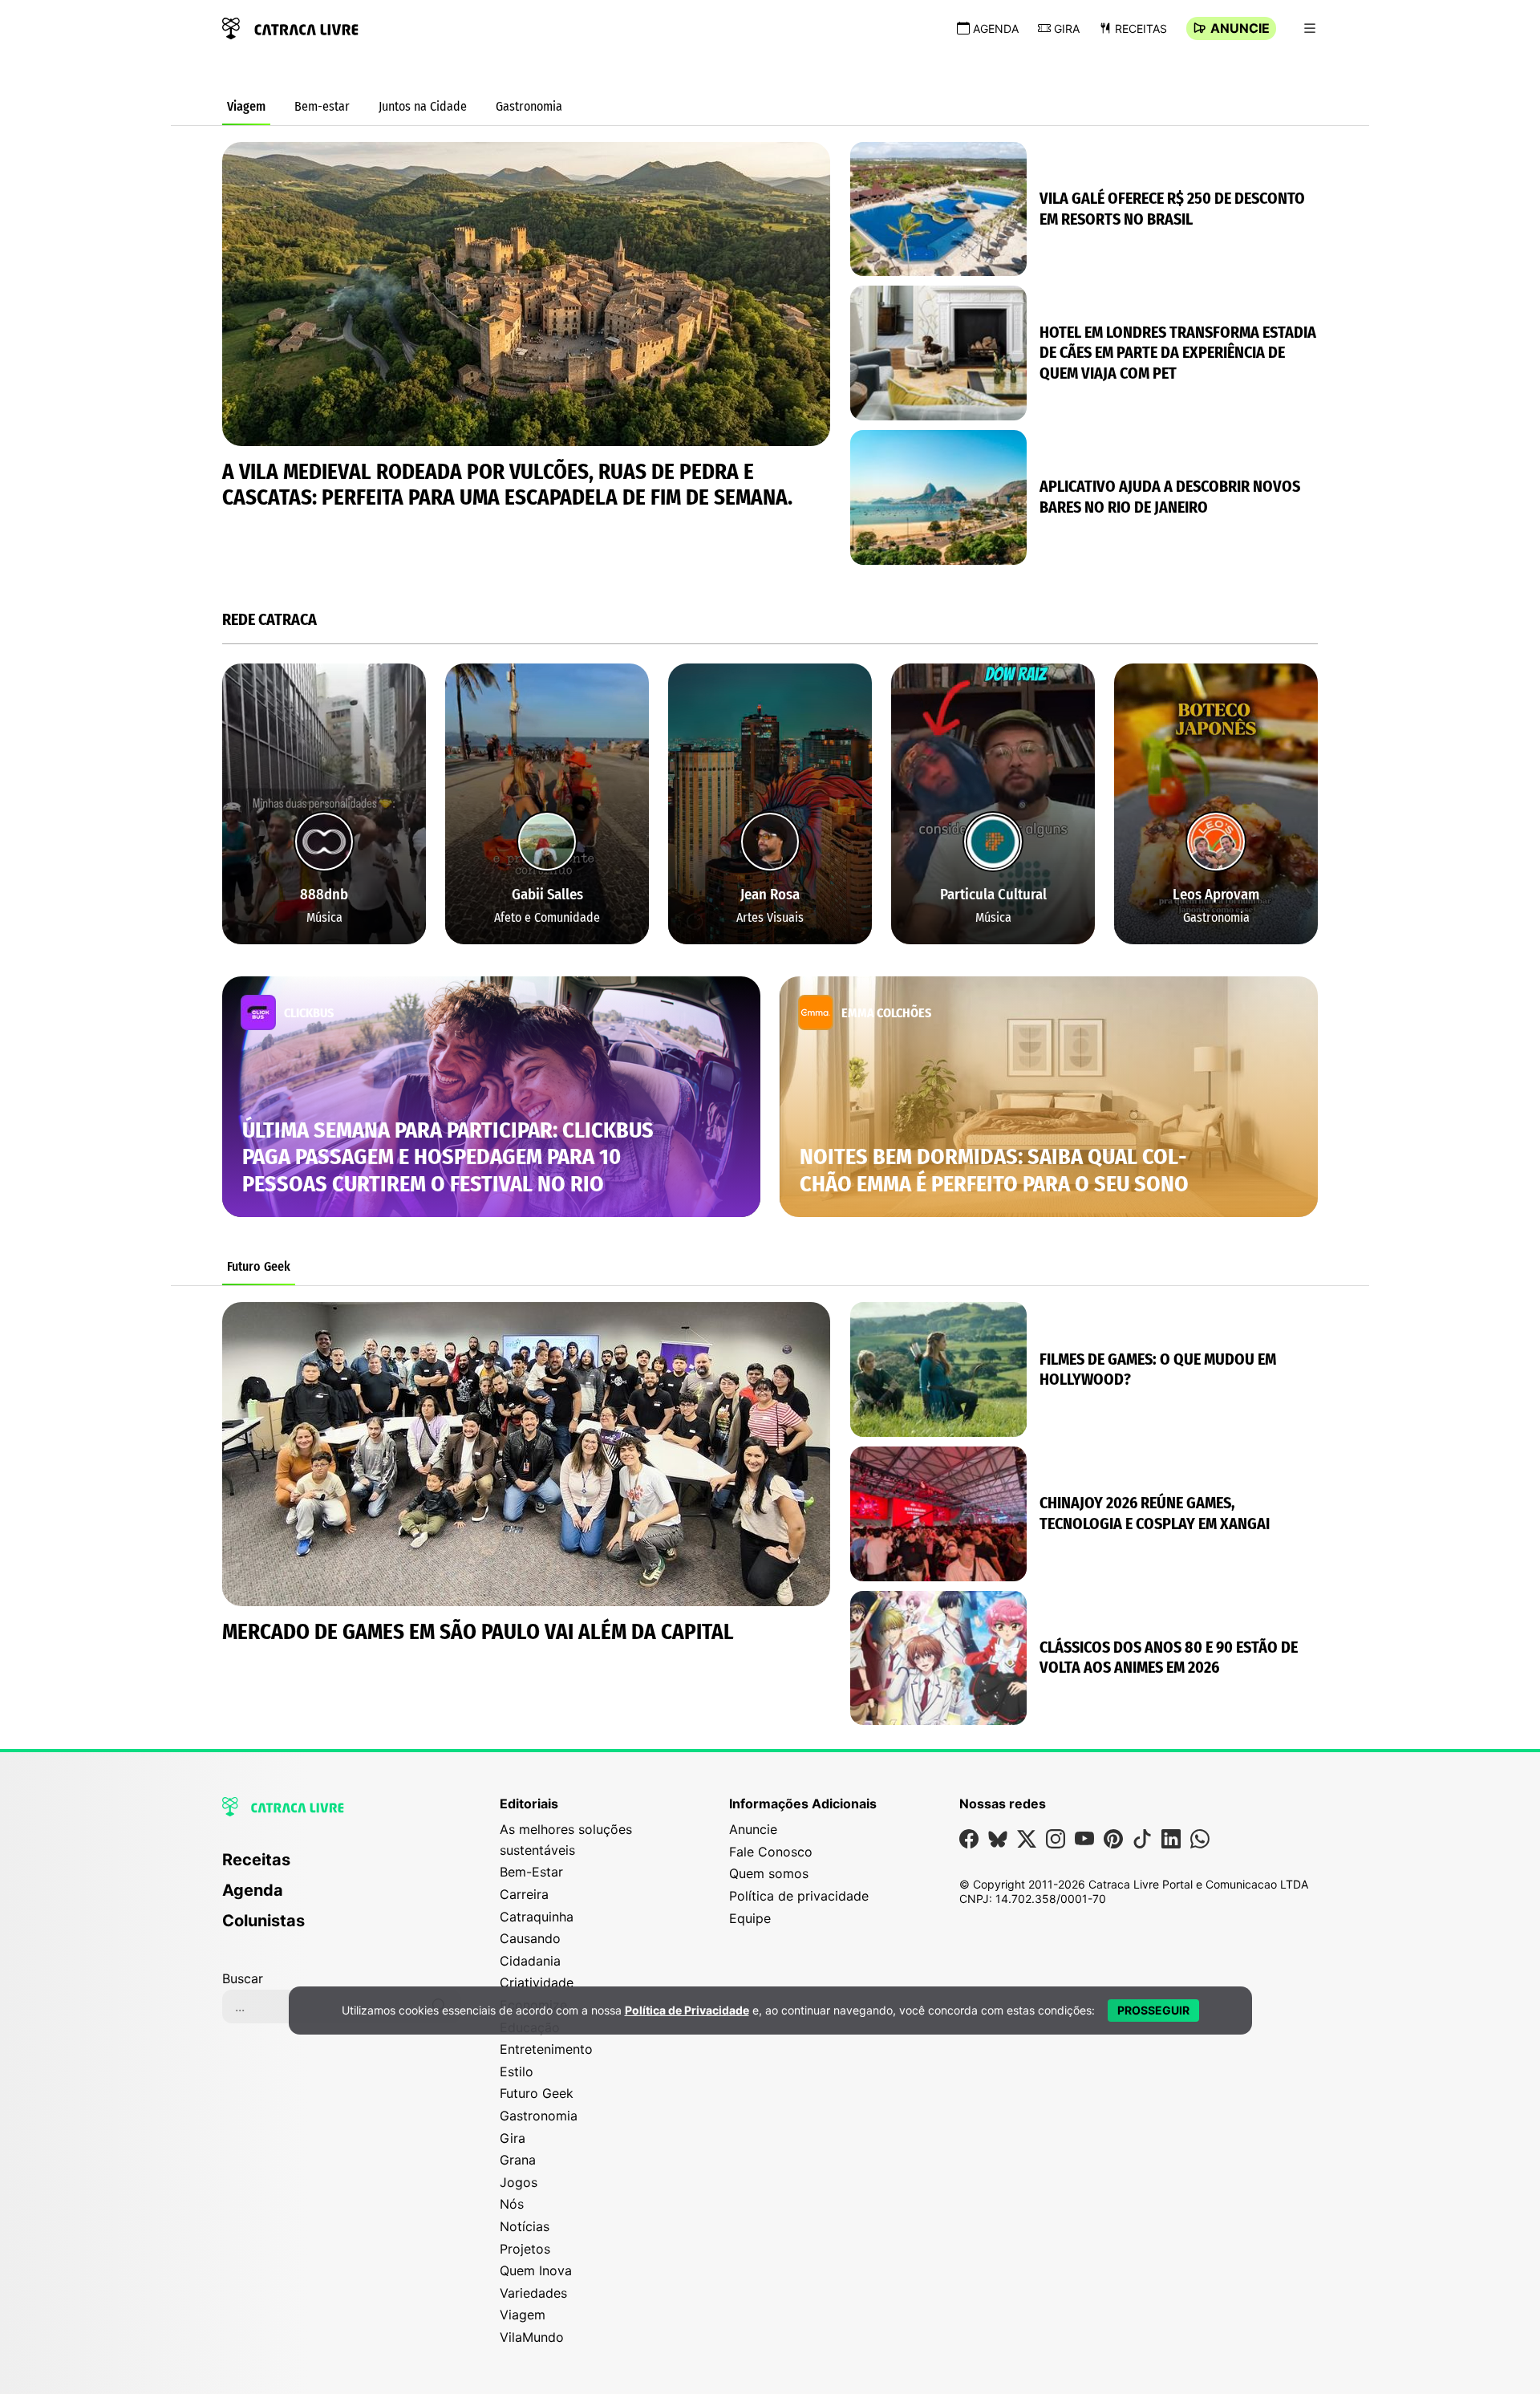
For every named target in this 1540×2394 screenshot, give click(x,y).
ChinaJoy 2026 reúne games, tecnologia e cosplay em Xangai (1155, 1513)
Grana (518, 2160)
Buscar (243, 1978)
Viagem (246, 106)
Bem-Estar (531, 1872)
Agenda (996, 28)
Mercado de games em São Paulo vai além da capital (478, 1632)
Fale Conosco (771, 1852)
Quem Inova (536, 2270)
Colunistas (263, 1921)
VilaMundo (532, 2337)
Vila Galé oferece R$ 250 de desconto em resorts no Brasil (1172, 209)
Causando (530, 1938)
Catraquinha (537, 1917)
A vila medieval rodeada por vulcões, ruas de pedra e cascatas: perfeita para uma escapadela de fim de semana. (507, 485)
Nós (512, 2204)
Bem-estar (322, 106)
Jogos (519, 2182)
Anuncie (1240, 28)
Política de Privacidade (687, 2010)
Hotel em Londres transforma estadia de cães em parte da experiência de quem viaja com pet (1178, 353)
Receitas (1141, 28)
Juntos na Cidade (423, 106)
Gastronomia (529, 106)
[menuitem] (342, 1867)
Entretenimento (546, 2049)
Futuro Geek (259, 1266)
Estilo (517, 2071)
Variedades (533, 2293)
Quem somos (769, 1873)
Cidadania (530, 1961)
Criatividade (537, 1982)
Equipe (750, 1918)
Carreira (524, 1894)
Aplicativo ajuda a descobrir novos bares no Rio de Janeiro (1170, 497)
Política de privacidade (799, 1896)
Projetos (525, 2249)
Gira (1067, 28)
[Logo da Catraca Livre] (290, 27)
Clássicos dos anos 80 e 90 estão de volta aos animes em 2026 (1169, 1658)
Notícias (525, 2226)
